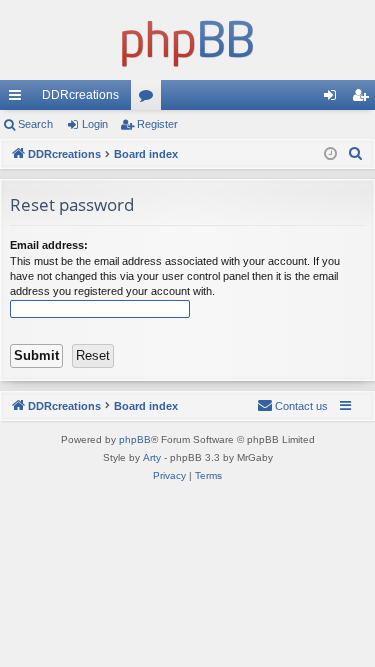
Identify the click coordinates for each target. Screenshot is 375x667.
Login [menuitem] (334, 99)
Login (95, 124)
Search (35, 124)
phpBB (135, 439)
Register (157, 124)
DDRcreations (80, 95)
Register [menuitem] (364, 99)
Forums (150, 99)
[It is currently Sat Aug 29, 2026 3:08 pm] (330, 154)
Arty (152, 457)
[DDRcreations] (187, 40)
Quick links (19, 99)
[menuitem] (356, 154)
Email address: (49, 245)
